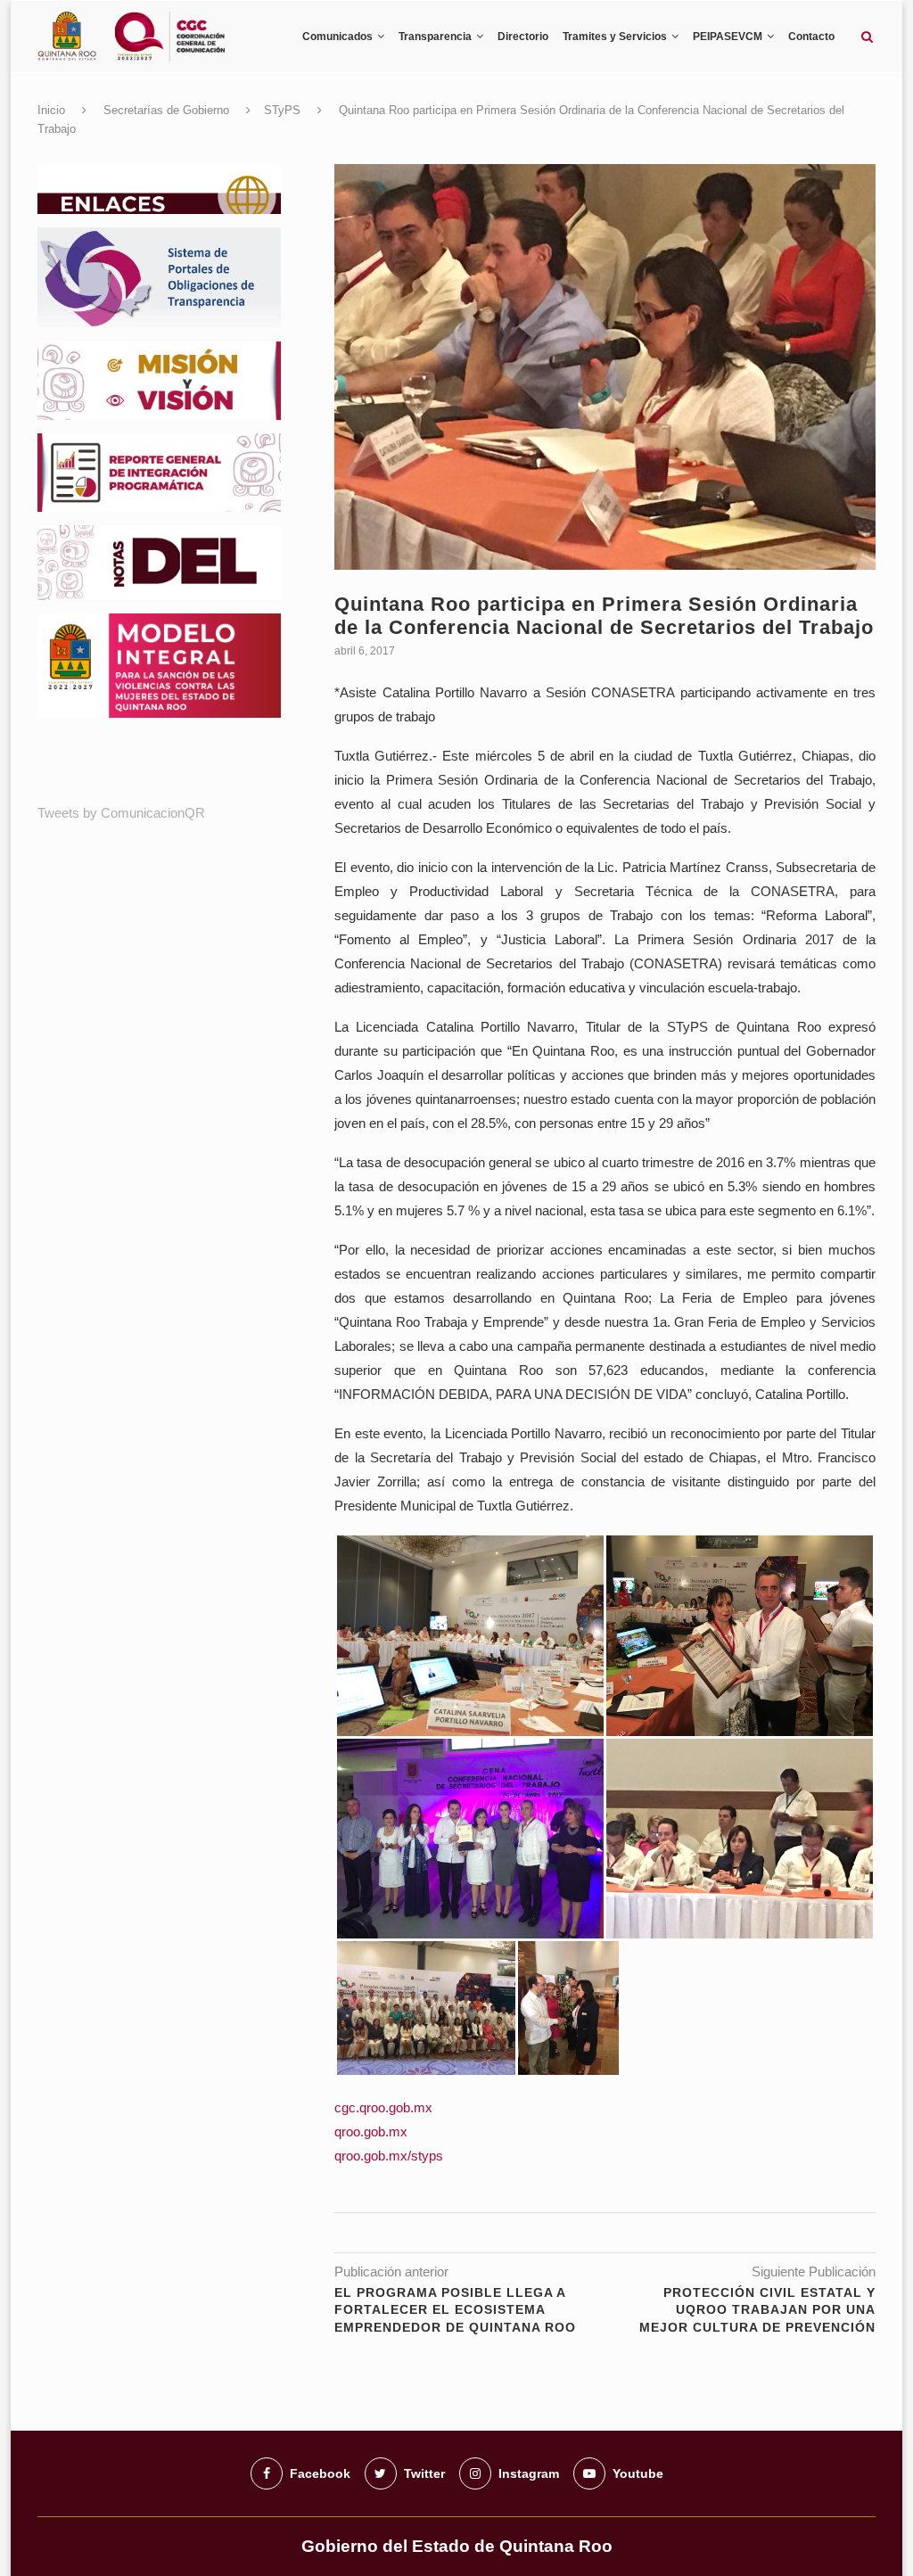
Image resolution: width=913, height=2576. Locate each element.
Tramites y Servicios (615, 37)
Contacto (811, 37)
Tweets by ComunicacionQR (121, 813)
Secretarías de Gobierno (166, 110)
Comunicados (337, 37)
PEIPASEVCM (728, 37)
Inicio (51, 110)
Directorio (523, 37)
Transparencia (435, 37)
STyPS (282, 110)
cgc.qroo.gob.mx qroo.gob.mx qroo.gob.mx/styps (389, 2132)
